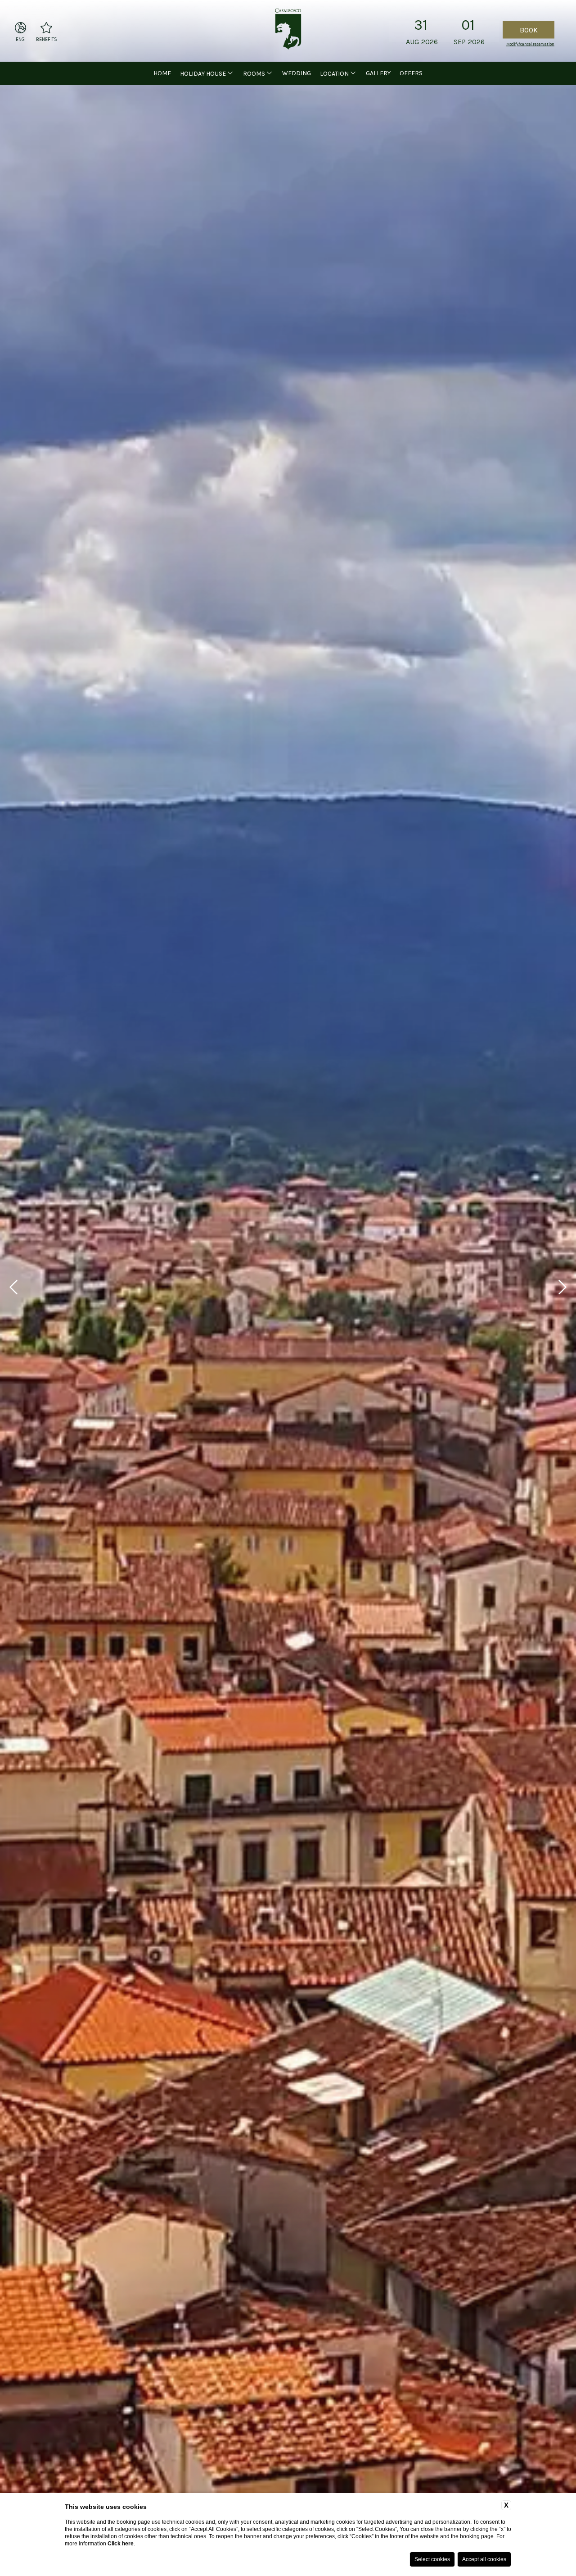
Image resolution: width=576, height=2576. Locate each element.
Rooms (254, 74)
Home (162, 73)
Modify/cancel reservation (530, 44)
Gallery (378, 73)
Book (529, 29)
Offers (411, 73)
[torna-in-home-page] (288, 31)
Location (334, 74)
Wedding (297, 73)
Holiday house (203, 74)
